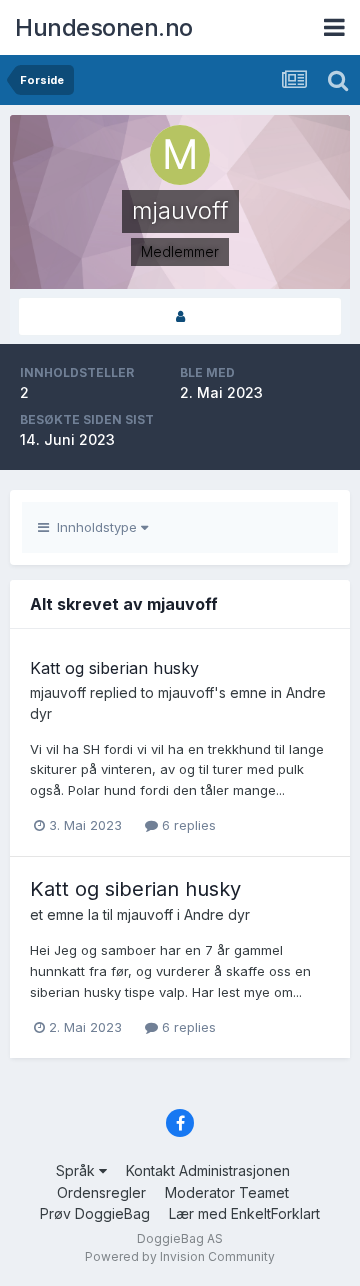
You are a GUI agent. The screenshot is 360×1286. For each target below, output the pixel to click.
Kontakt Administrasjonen (208, 1170)
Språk (77, 1170)
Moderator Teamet (227, 1192)
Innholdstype (95, 527)
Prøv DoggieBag (95, 1213)
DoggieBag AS (180, 1238)
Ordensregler (101, 1192)
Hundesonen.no (104, 27)
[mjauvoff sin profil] (180, 316)
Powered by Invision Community (180, 1256)
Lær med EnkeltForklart (244, 1213)
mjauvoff (58, 692)
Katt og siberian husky (114, 668)
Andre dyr (217, 914)
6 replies (187, 825)
